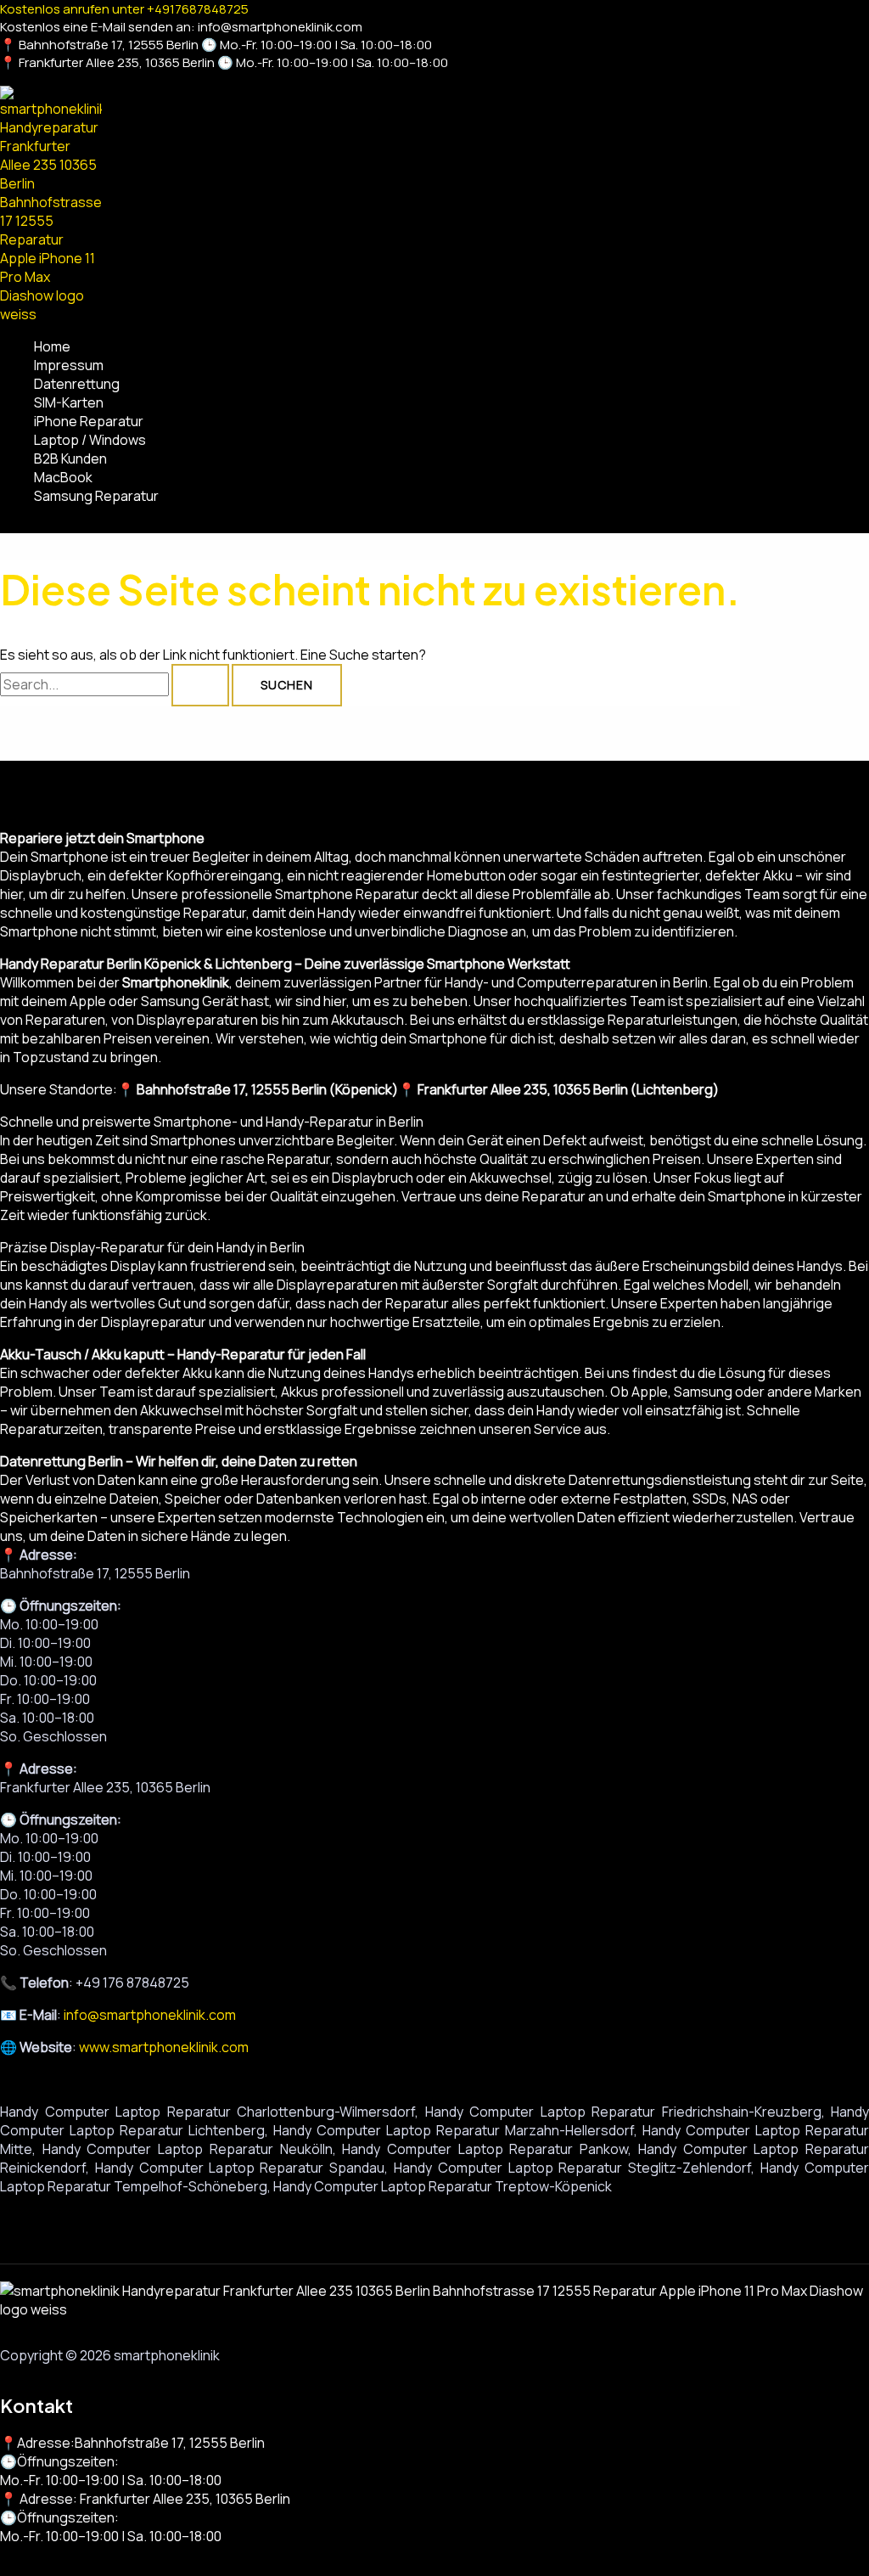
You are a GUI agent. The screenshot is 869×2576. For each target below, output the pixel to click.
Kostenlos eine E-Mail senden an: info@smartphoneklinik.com (181, 27)
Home (52, 346)
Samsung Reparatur (96, 496)
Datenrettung (77, 384)
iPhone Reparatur (89, 421)
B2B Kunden (70, 458)
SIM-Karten (69, 402)
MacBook (63, 477)
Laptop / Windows (90, 440)
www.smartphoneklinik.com (164, 2047)
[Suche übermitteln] (200, 685)
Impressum (69, 365)
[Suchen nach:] (116, 684)
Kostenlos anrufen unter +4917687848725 (124, 9)
